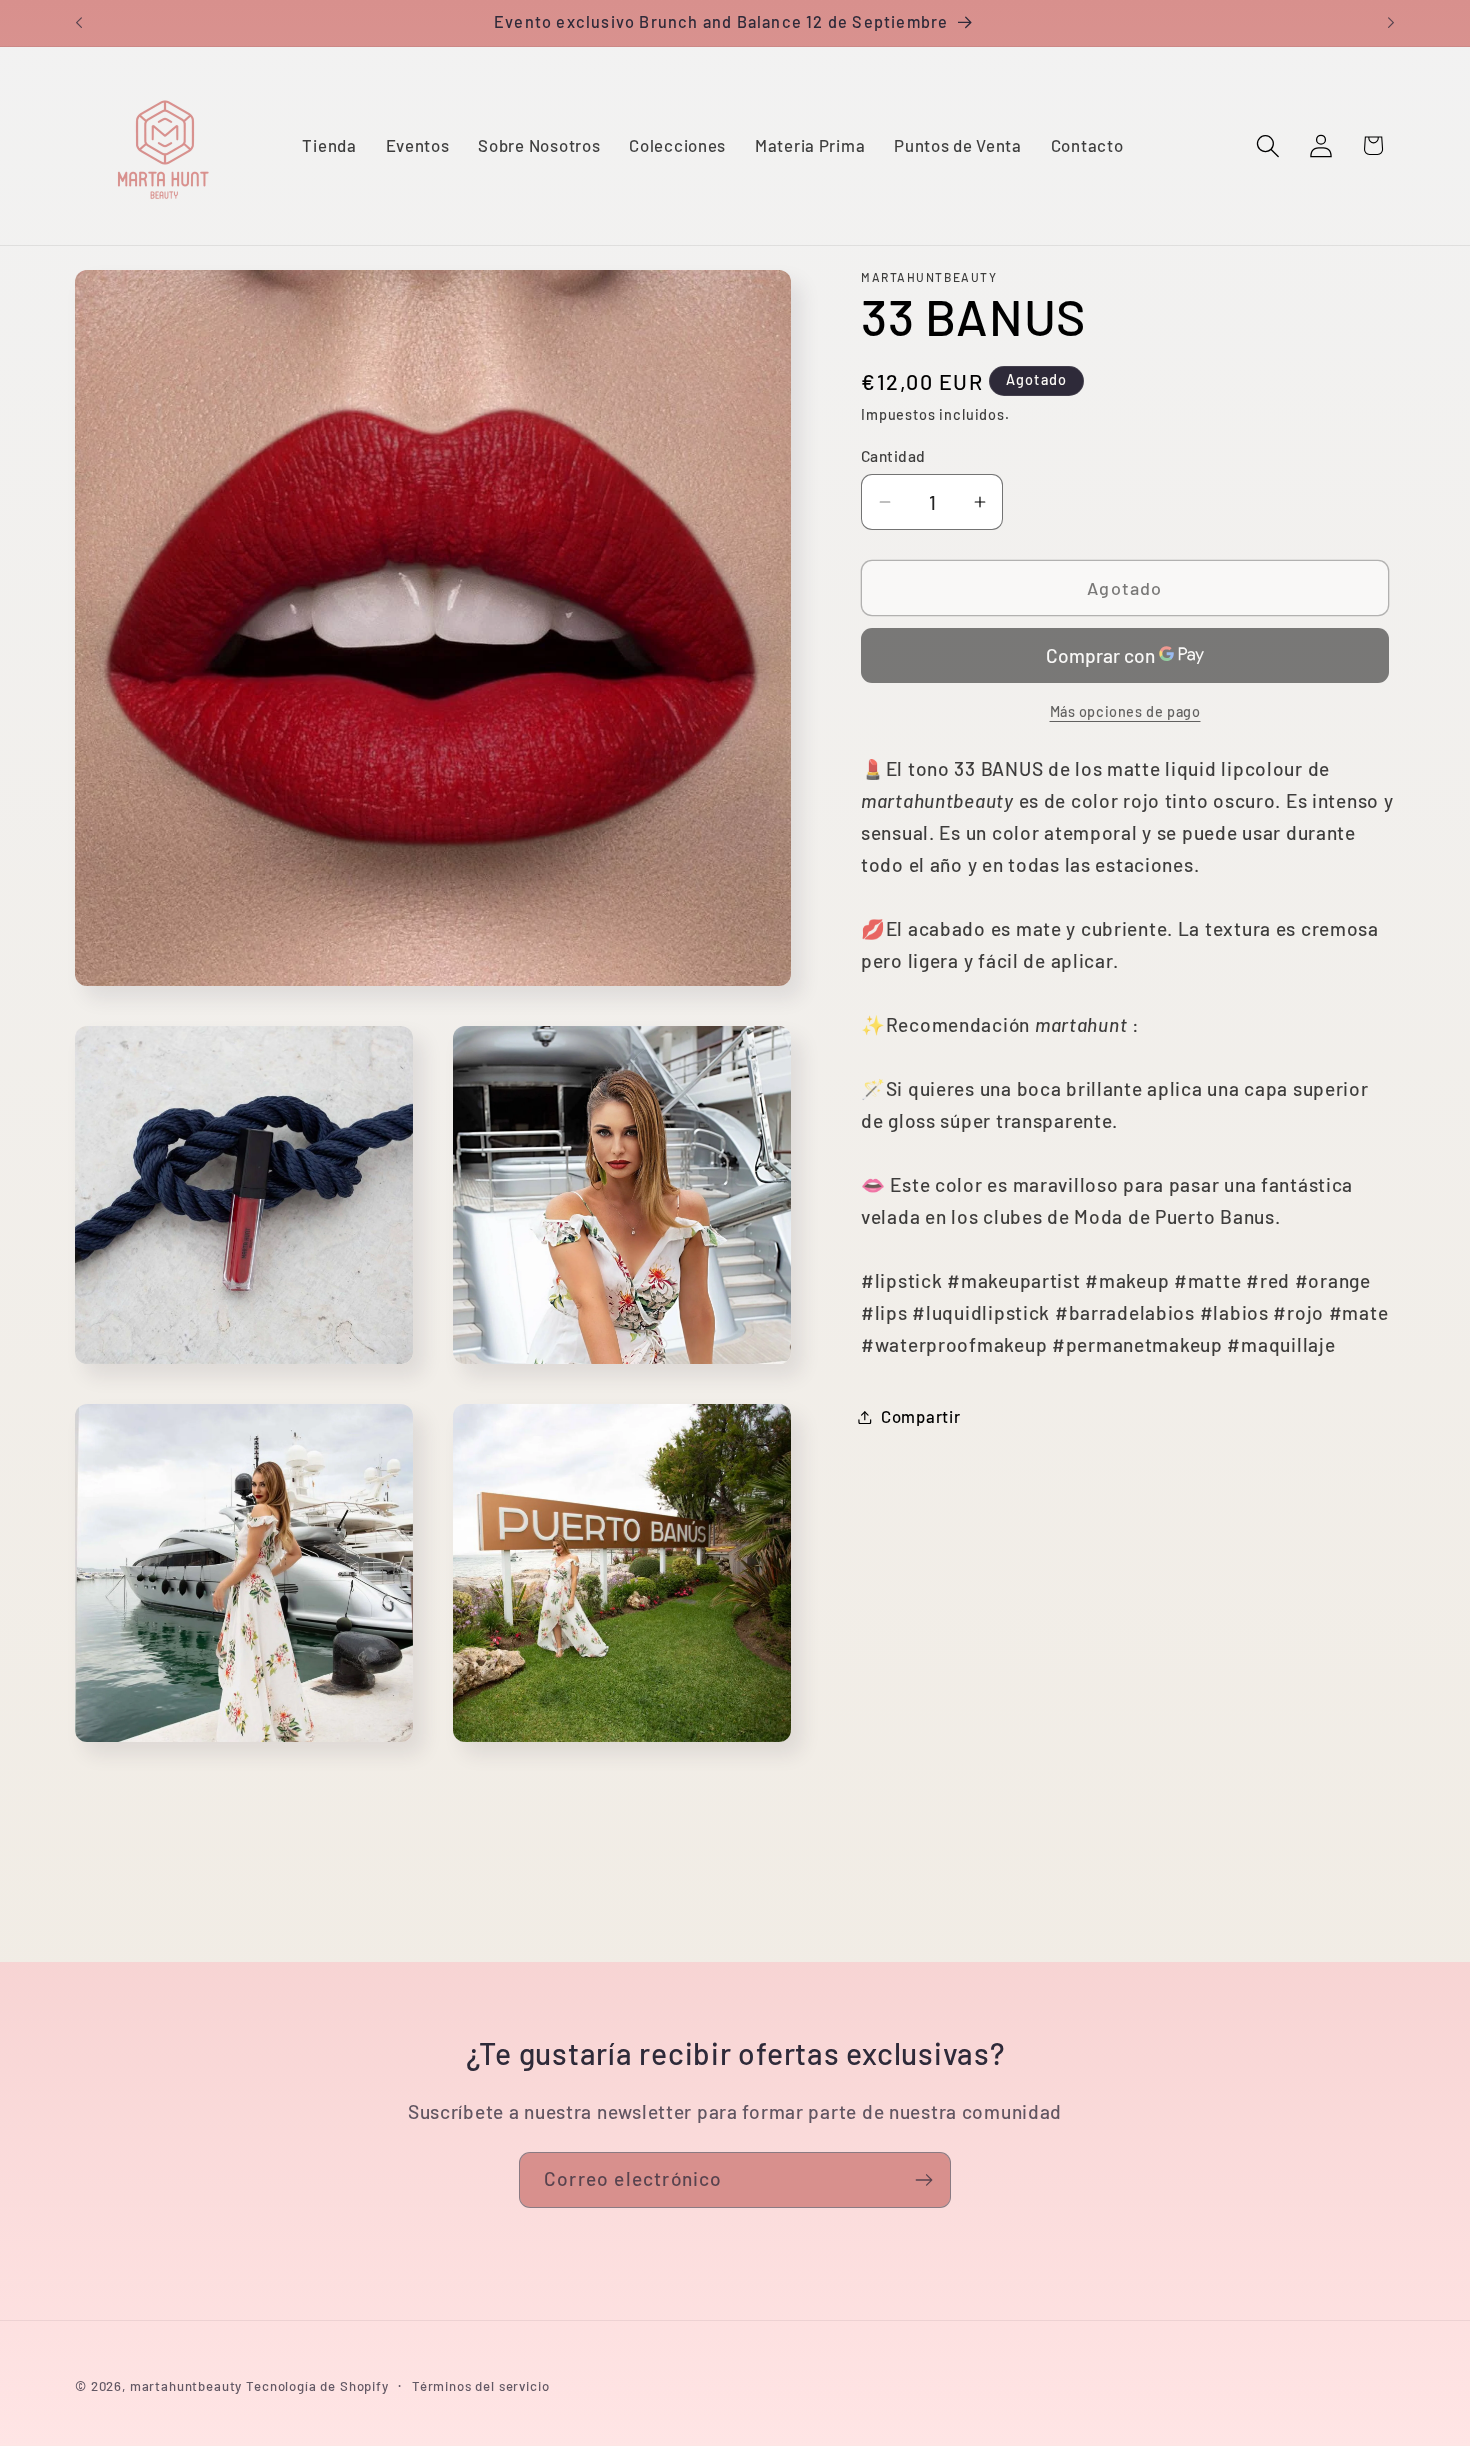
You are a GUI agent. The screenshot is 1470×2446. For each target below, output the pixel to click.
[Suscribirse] (923, 2180)
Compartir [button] (920, 1416)
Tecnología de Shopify (317, 2386)
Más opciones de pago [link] (1125, 711)
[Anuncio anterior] (79, 23)
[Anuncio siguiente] (1391, 23)
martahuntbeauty (186, 2386)
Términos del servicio (481, 2386)
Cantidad (893, 455)
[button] (1267, 145)
